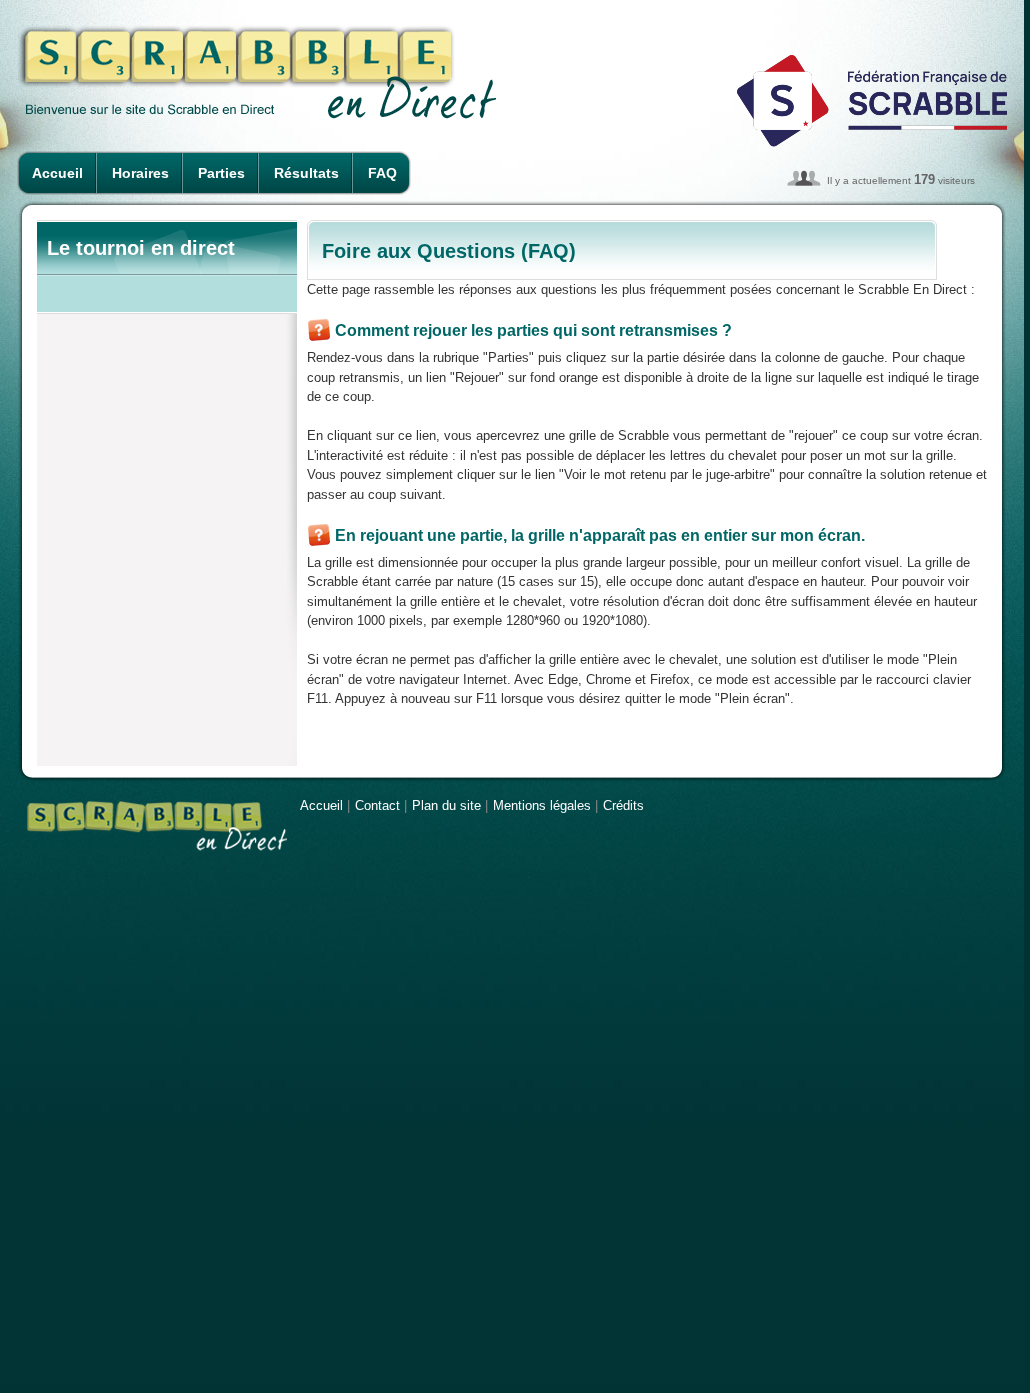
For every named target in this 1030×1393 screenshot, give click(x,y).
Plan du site (446, 805)
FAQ (382, 173)
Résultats (306, 173)
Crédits (623, 805)
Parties (221, 173)
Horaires (140, 173)
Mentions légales (542, 805)
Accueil (57, 173)
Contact (377, 805)
